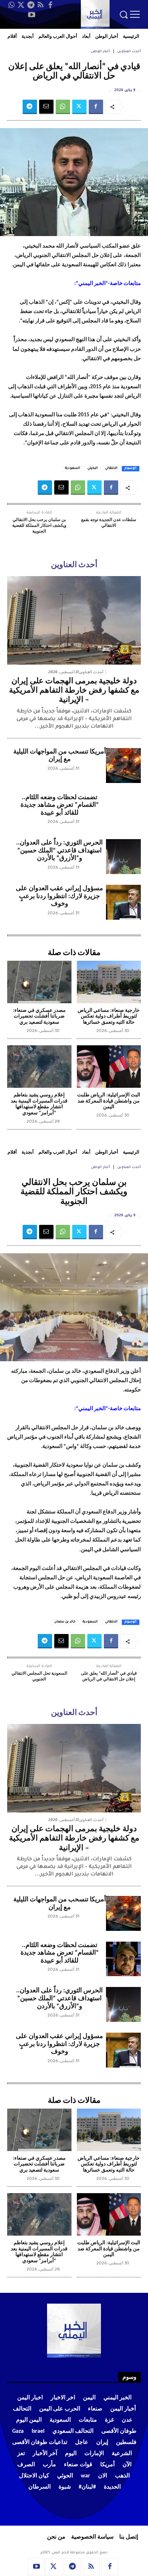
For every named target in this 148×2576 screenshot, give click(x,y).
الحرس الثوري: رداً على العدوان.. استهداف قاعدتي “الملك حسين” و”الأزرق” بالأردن (59, 851)
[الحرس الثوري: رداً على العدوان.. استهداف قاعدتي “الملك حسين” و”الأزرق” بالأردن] (123, 857)
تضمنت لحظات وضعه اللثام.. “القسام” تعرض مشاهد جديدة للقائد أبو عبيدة (60, 805)
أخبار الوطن (100, 52)
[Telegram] (31, 5)
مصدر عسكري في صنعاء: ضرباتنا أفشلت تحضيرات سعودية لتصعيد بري (39, 1017)
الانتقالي (111, 468)
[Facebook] (50, 5)
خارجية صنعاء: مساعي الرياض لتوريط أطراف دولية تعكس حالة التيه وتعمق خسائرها (109, 1017)
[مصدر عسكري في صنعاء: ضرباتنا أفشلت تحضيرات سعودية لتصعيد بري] (39, 982)
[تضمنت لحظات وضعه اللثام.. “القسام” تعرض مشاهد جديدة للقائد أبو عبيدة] (123, 811)
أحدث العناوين (129, 52)
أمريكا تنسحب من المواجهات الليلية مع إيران (60, 756)
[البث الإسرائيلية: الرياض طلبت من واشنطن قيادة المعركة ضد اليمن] (109, 1067)
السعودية (73, 468)
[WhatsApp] (11, 5)
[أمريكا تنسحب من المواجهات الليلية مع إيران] (123, 766)
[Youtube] (32, 15)
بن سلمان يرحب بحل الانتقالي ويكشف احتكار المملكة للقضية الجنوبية (39, 526)
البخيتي (92, 468)
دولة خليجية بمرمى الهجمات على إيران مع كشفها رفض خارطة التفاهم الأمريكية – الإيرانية (74, 691)
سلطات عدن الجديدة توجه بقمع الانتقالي (109, 523)
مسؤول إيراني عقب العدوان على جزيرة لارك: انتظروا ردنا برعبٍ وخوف (59, 896)
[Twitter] (21, 5)
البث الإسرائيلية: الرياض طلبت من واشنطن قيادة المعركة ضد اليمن (109, 1101)
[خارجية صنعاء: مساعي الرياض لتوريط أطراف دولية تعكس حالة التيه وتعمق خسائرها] (109, 982)
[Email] (46, 107)
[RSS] (41, 5)
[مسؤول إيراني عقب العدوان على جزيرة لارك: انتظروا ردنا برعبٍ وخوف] (123, 902)
